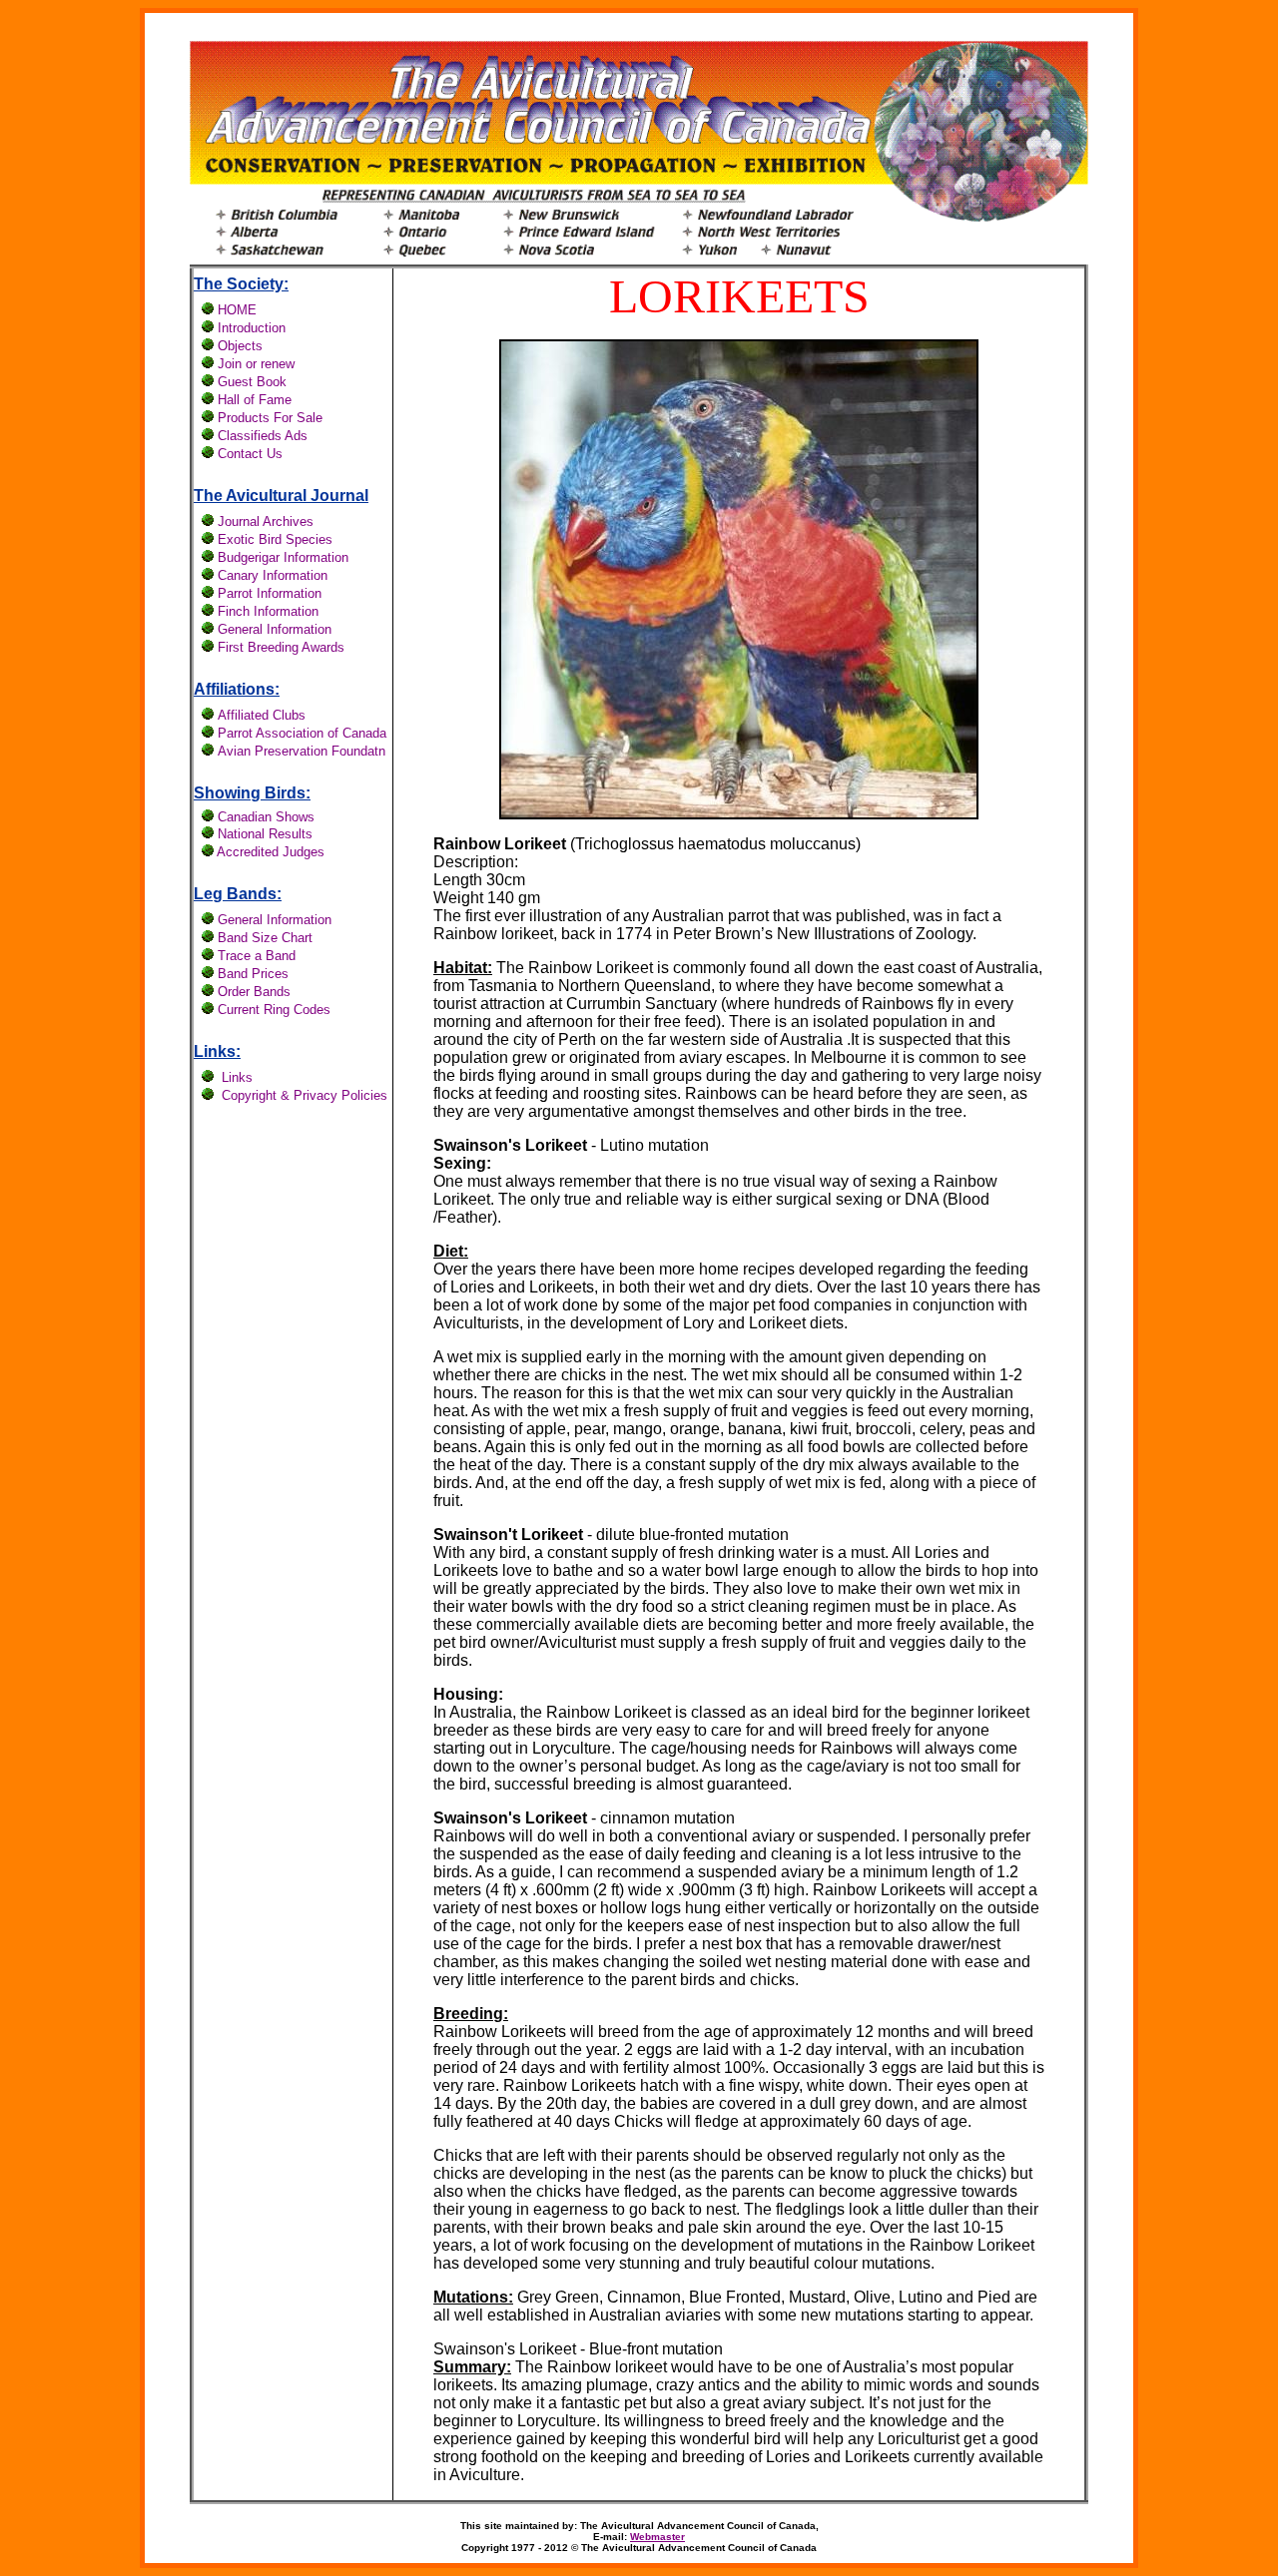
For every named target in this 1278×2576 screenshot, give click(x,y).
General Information (275, 920)
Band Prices (253, 974)
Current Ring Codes (274, 1010)
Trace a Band (257, 956)
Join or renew (256, 364)
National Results (265, 834)
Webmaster (657, 2537)
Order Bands (254, 992)
